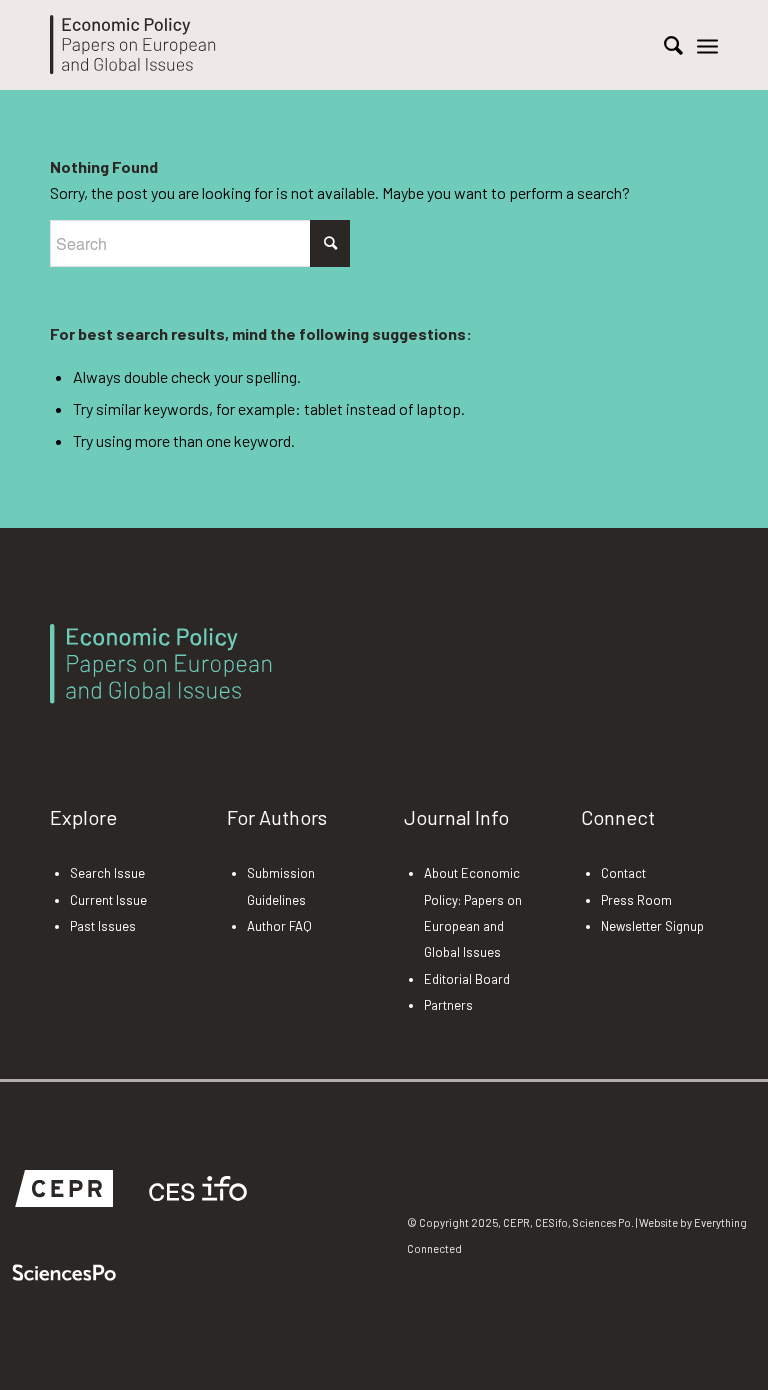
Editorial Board (467, 979)
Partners (448, 1005)
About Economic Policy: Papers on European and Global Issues (473, 912)
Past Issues (103, 926)
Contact (623, 873)
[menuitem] (663, 45)
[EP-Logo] (133, 45)
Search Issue (107, 873)
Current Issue (108, 900)
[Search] (663, 45)
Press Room (636, 900)
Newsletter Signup (652, 926)
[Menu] (707, 45)
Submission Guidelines (281, 886)
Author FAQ (279, 926)
